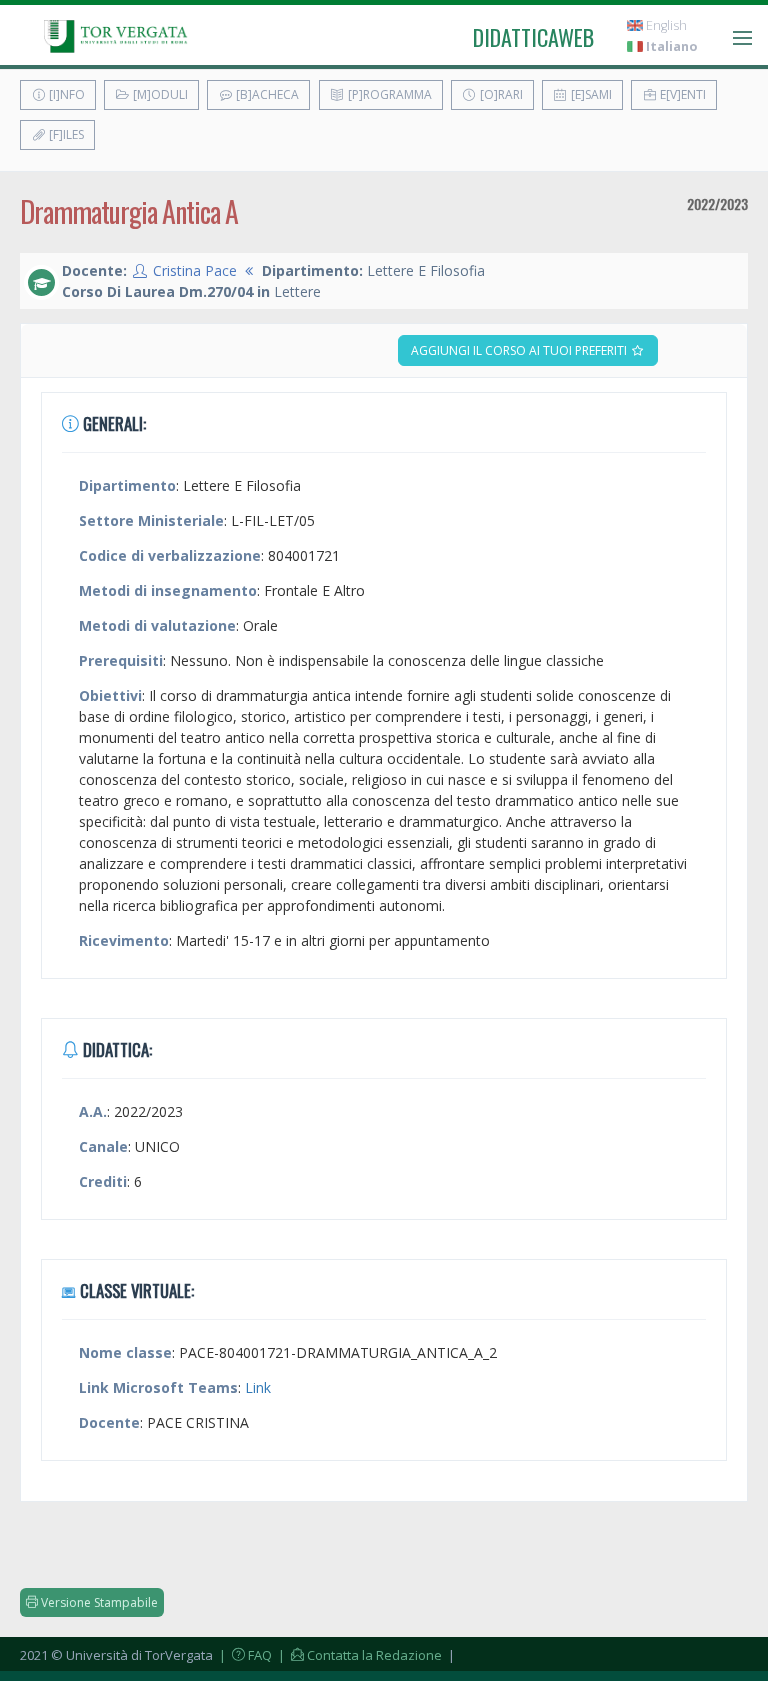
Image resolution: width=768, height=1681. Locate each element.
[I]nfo (65, 94)
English (665, 25)
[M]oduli (159, 94)
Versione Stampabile (98, 1602)
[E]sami (590, 94)
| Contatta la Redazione (358, 1655)
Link (258, 1387)
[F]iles (65, 134)
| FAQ (244, 1655)
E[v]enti (681, 94)
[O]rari (500, 94)
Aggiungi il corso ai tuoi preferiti (520, 350)
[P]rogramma (388, 94)
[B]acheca (266, 94)
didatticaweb (533, 37)
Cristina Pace (195, 270)
